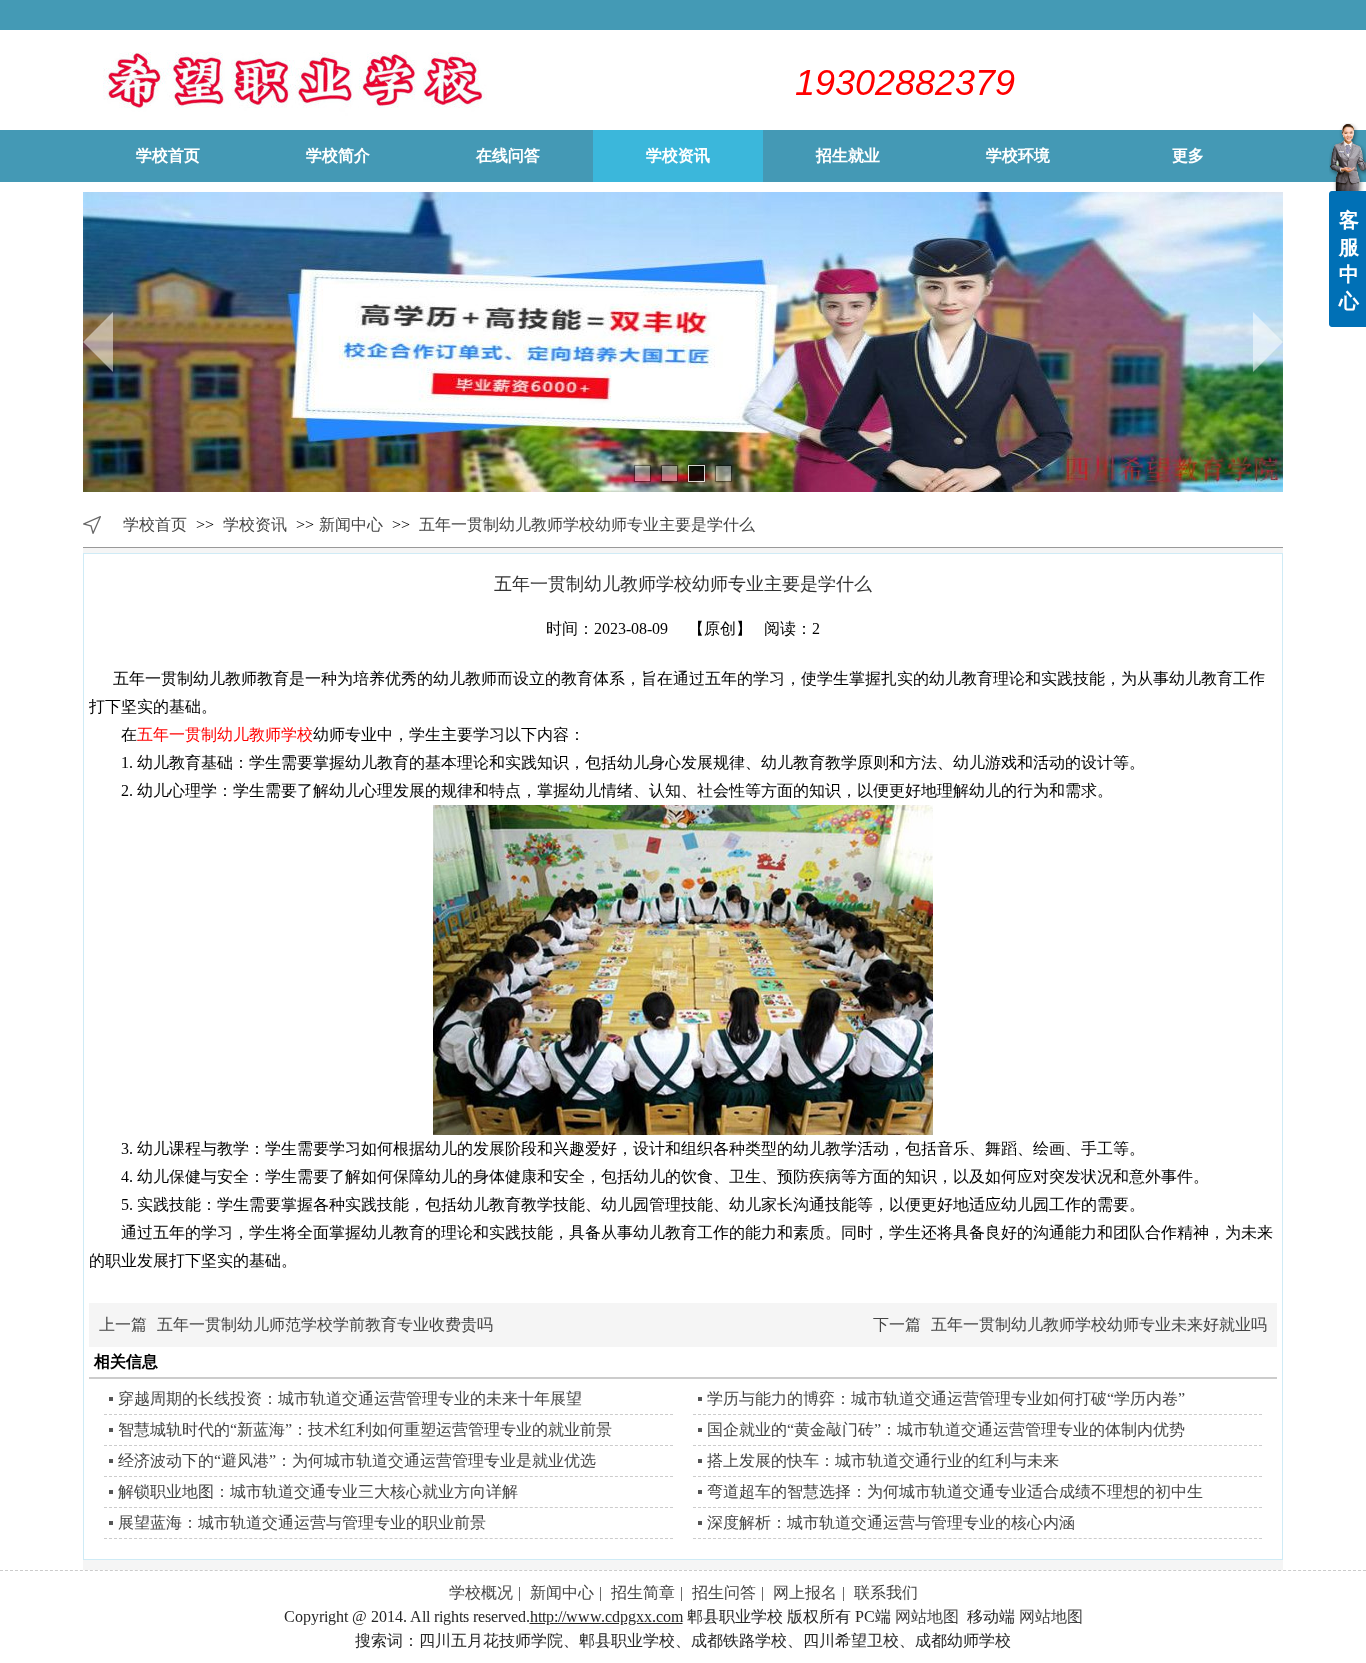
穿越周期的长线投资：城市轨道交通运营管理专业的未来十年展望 (350, 1398)
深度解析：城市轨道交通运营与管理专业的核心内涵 (891, 1522)
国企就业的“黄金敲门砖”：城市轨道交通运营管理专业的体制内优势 (946, 1429)
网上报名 (805, 1592)
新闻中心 (351, 524)
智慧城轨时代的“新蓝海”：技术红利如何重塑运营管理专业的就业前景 (365, 1429)
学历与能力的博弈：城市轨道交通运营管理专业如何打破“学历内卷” (946, 1398)
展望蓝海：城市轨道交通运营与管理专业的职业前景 (302, 1522)
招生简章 (643, 1592)
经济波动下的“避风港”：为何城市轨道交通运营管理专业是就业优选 (357, 1460)
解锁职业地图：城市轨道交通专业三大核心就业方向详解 (318, 1491)
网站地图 (927, 1616)
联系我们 (886, 1592)
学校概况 (481, 1592)
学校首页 (155, 524)
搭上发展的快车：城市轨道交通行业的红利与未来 (883, 1460)
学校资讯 (257, 524)
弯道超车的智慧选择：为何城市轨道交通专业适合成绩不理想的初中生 (955, 1491)
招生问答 (724, 1592)
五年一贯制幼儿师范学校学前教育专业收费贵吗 (325, 1324)
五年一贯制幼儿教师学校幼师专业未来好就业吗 (1099, 1324)
